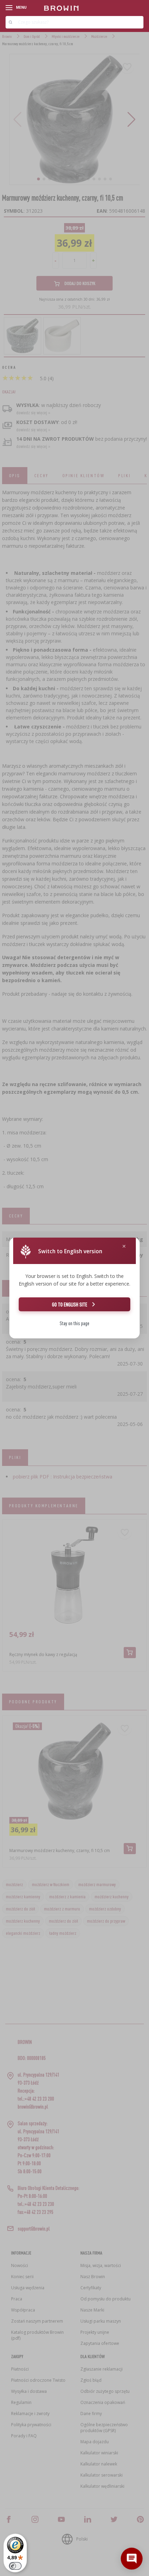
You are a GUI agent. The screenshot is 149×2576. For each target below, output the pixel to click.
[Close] (124, 1246)
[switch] (15, 2566)
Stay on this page (74, 1323)
